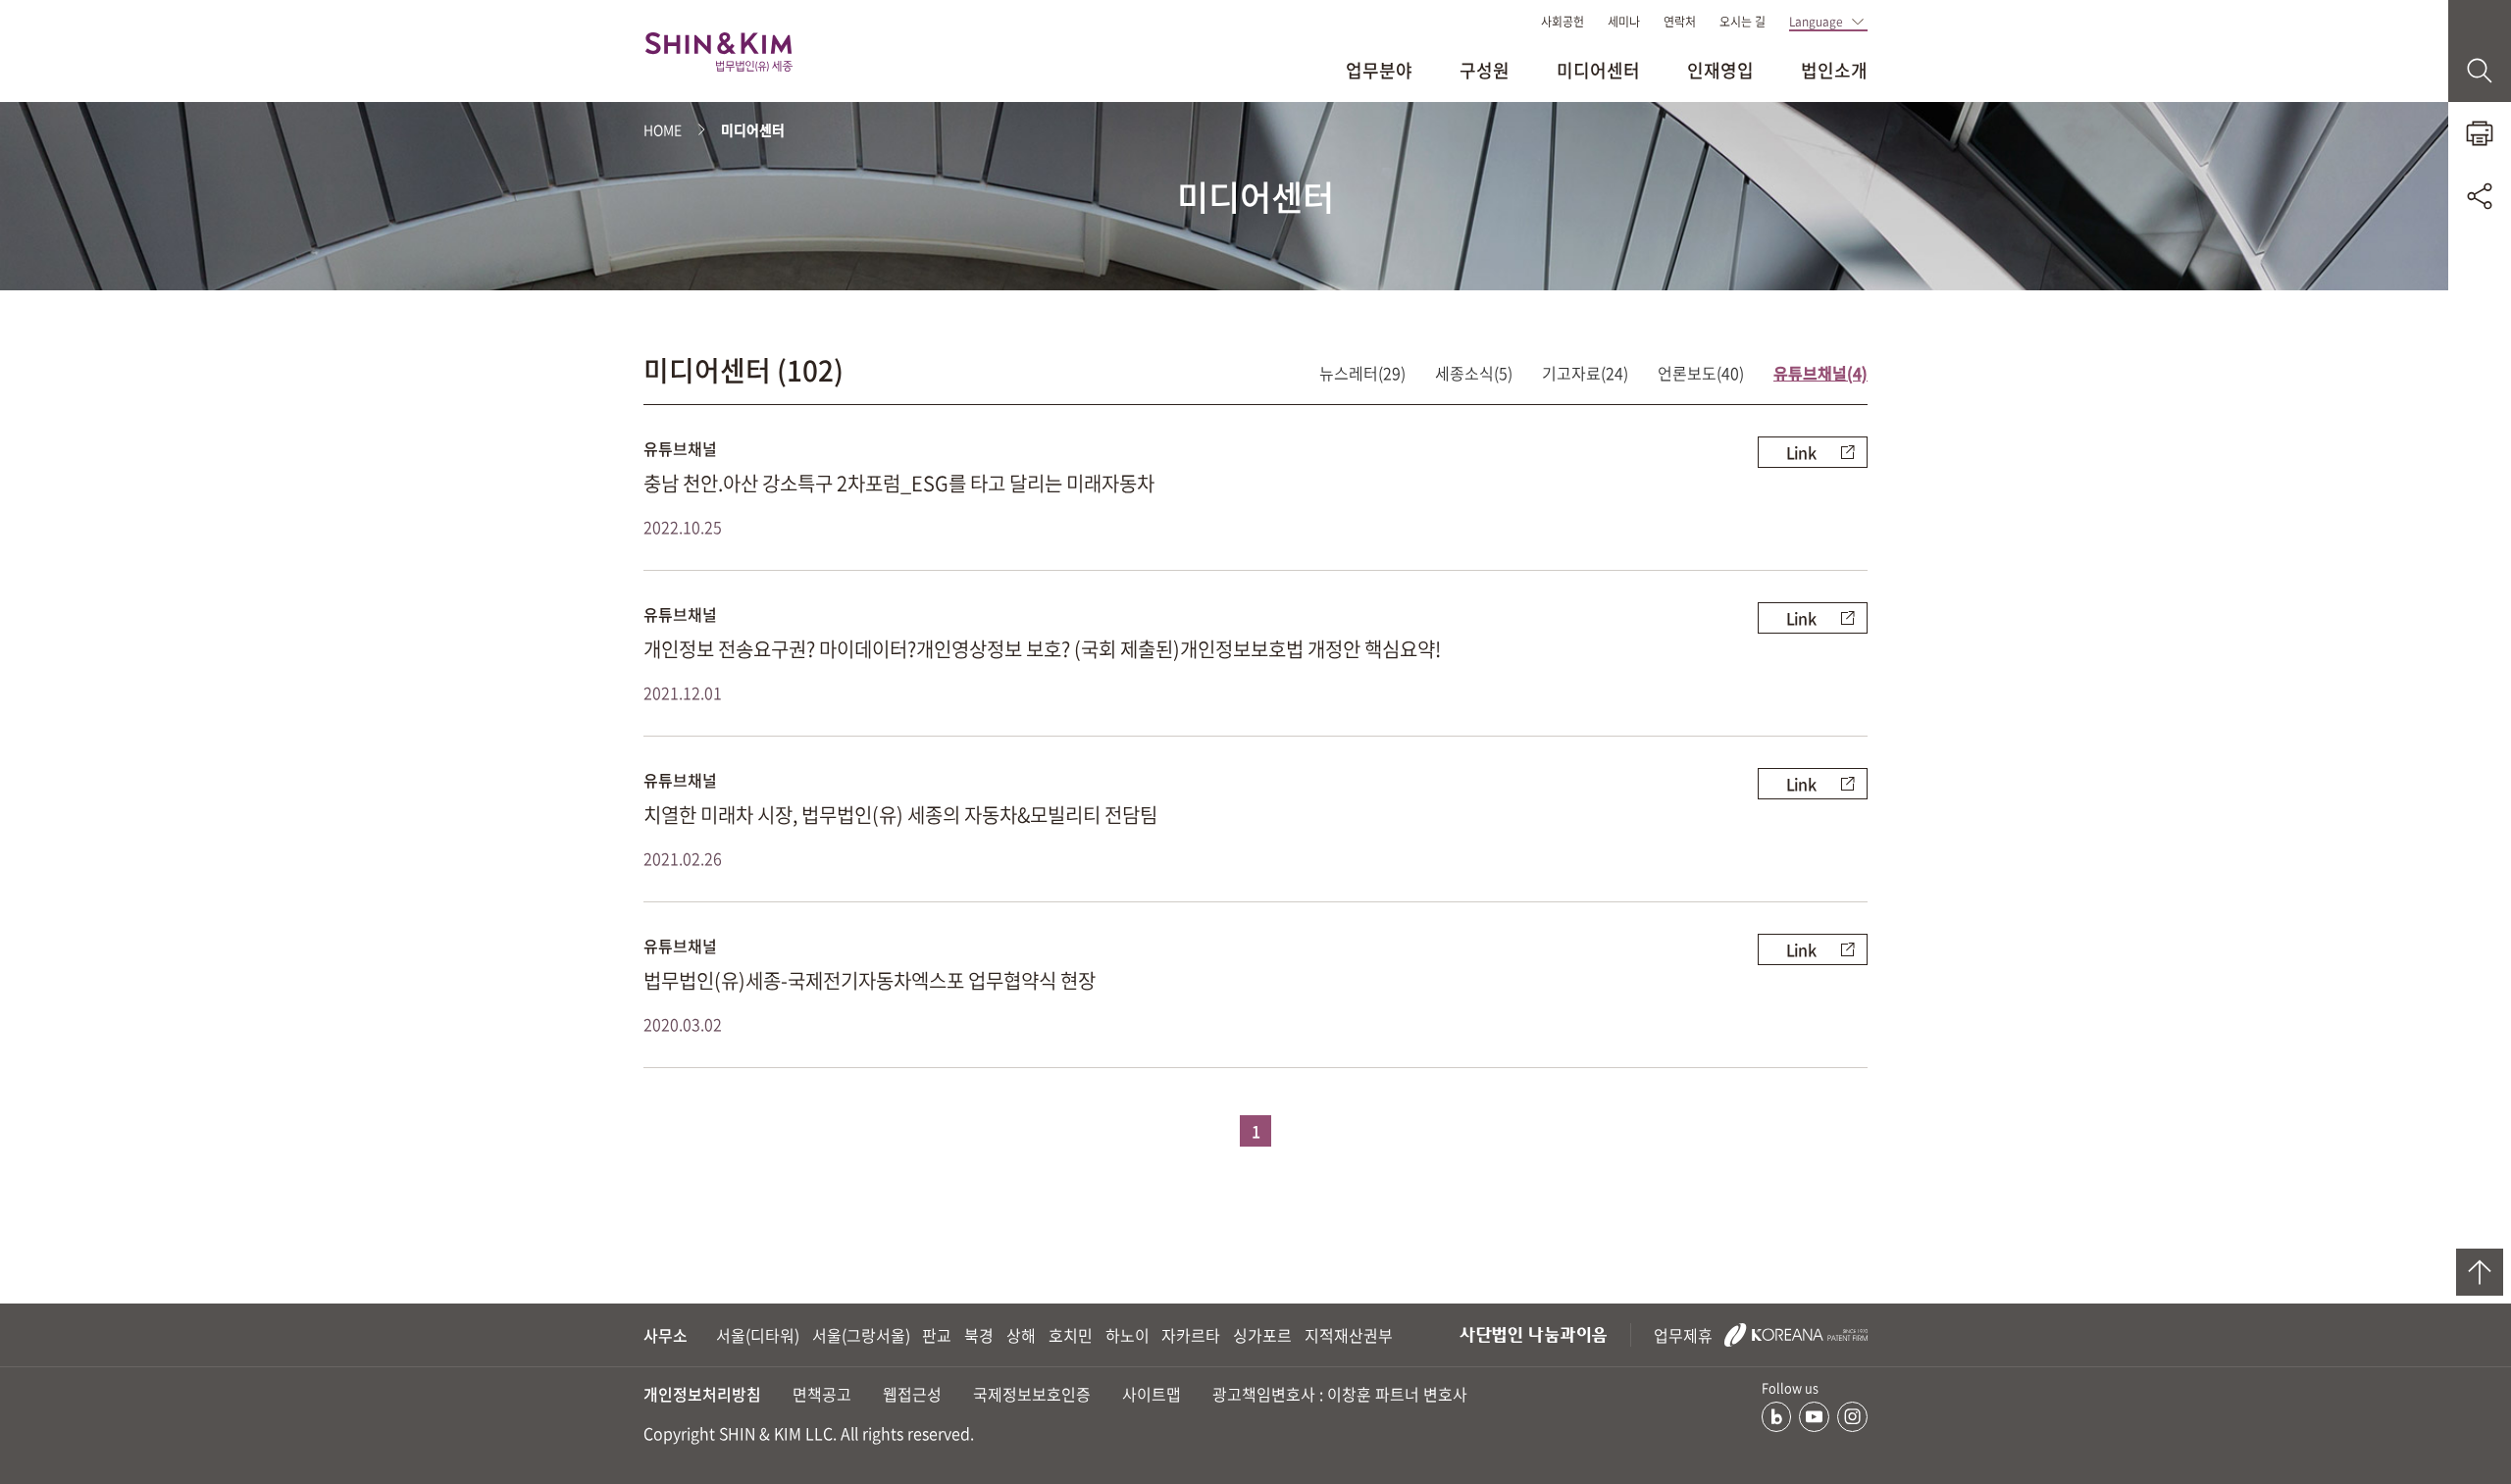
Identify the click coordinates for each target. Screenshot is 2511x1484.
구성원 (1485, 70)
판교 (937, 1335)
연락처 (1680, 22)
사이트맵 (1152, 1394)
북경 (979, 1335)
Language (1816, 22)
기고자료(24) (1585, 373)
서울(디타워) (758, 1335)
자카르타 (1191, 1335)
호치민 (1071, 1335)
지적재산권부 (1349, 1335)
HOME (663, 129)
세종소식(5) (1474, 373)
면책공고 (822, 1394)
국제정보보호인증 (1032, 1394)
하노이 (1127, 1335)
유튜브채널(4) (1820, 373)
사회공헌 (1563, 22)
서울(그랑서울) (861, 1335)
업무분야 (1379, 70)
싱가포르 (1262, 1335)
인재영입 (1720, 70)
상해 (1021, 1335)
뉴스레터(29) (1362, 373)
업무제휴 (1685, 1335)
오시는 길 (1742, 22)
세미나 (1624, 22)
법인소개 (1834, 70)
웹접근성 (912, 1394)
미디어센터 (1598, 70)
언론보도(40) (1701, 373)
